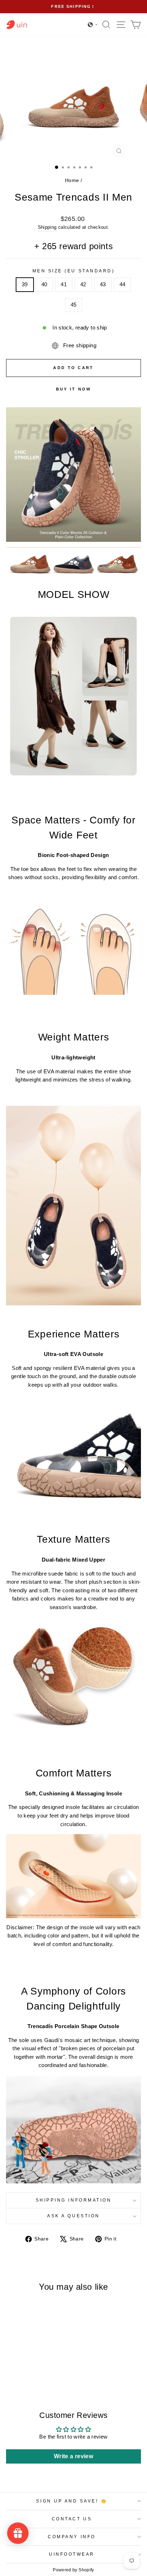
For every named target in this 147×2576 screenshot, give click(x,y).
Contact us (72, 2519)
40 (44, 284)
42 (83, 284)
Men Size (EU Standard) (74, 271)
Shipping (47, 227)
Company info (72, 2537)
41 (64, 284)
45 (74, 305)
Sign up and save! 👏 (72, 2501)
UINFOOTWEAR (72, 2554)
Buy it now (74, 389)
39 (25, 284)
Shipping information (74, 2200)
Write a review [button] (73, 2456)
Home (72, 180)
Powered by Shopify (73, 2570)
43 (103, 284)
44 (123, 284)
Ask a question (73, 2216)
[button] (93, 25)
